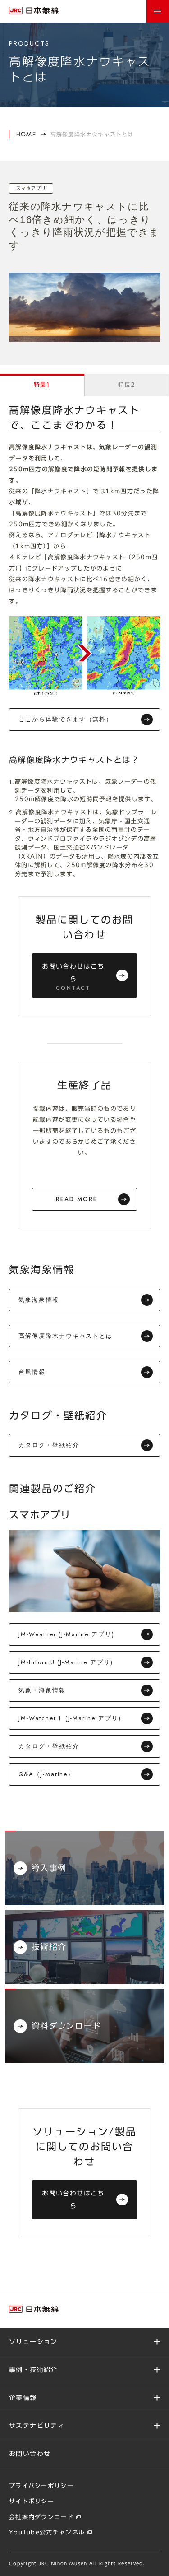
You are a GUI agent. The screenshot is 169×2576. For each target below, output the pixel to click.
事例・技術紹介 (33, 2370)
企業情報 (23, 2398)
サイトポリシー (32, 2501)
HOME (26, 134)
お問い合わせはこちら (73, 978)
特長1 (42, 385)
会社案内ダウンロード (41, 2517)
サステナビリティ (37, 2426)
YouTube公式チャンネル (47, 2532)
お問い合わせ (30, 2454)
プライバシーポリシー (41, 2486)
